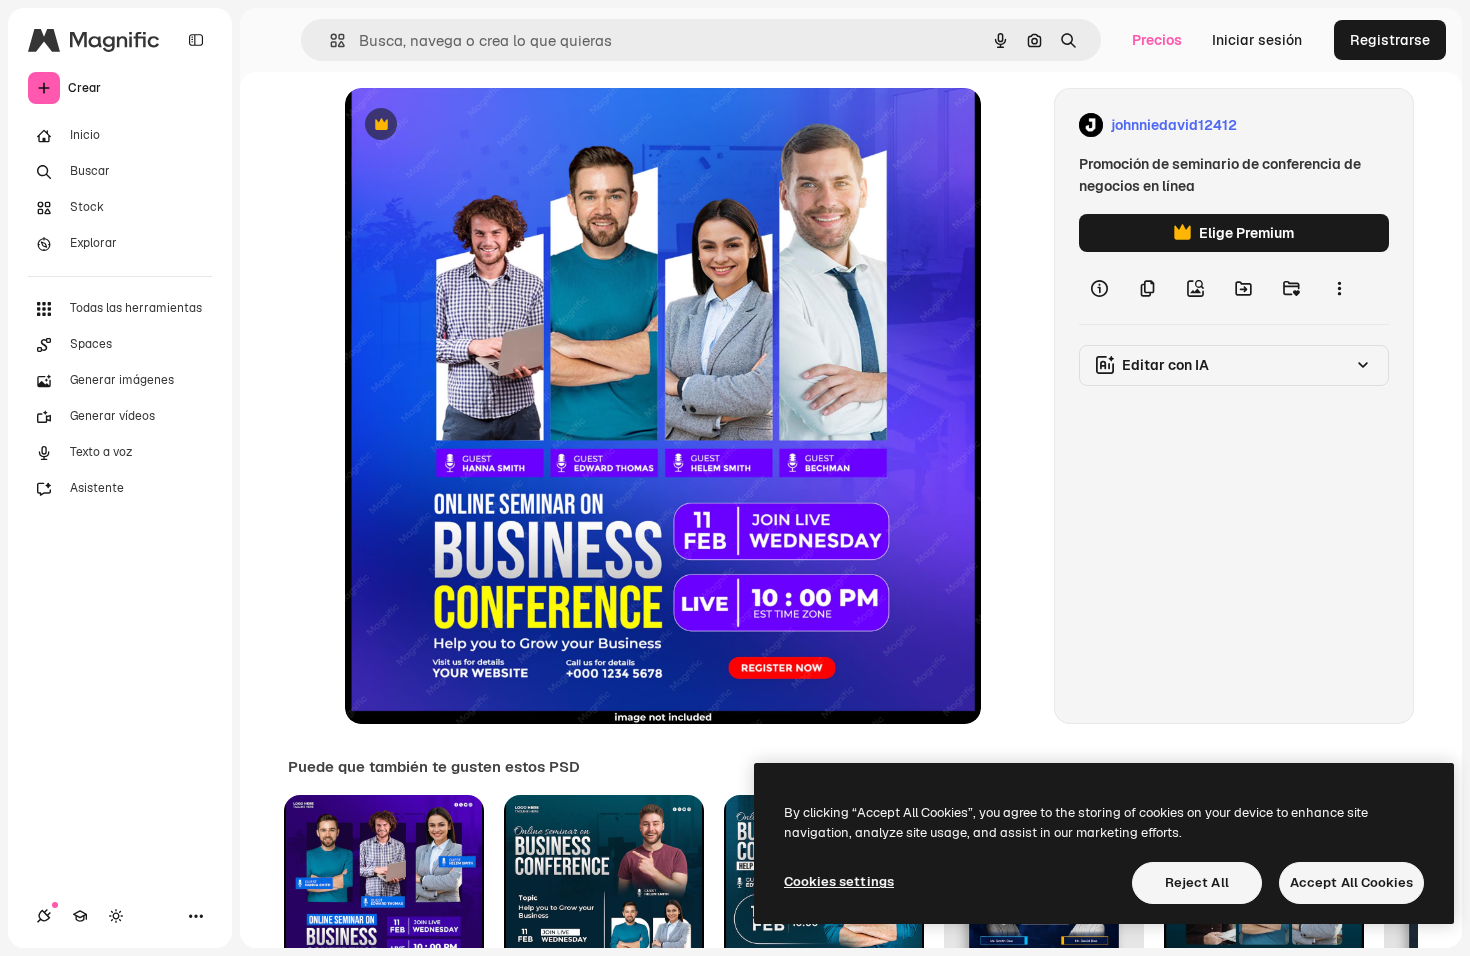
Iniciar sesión (1257, 40)
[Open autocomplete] (329, 40)
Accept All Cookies (1351, 882)
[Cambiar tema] (116, 916)
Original (473, 125)
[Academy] (80, 916)
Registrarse (1390, 40)
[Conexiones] (44, 916)
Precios (1157, 40)
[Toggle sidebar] (196, 40)
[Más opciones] (1339, 288)
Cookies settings (839, 881)
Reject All (1197, 882)
